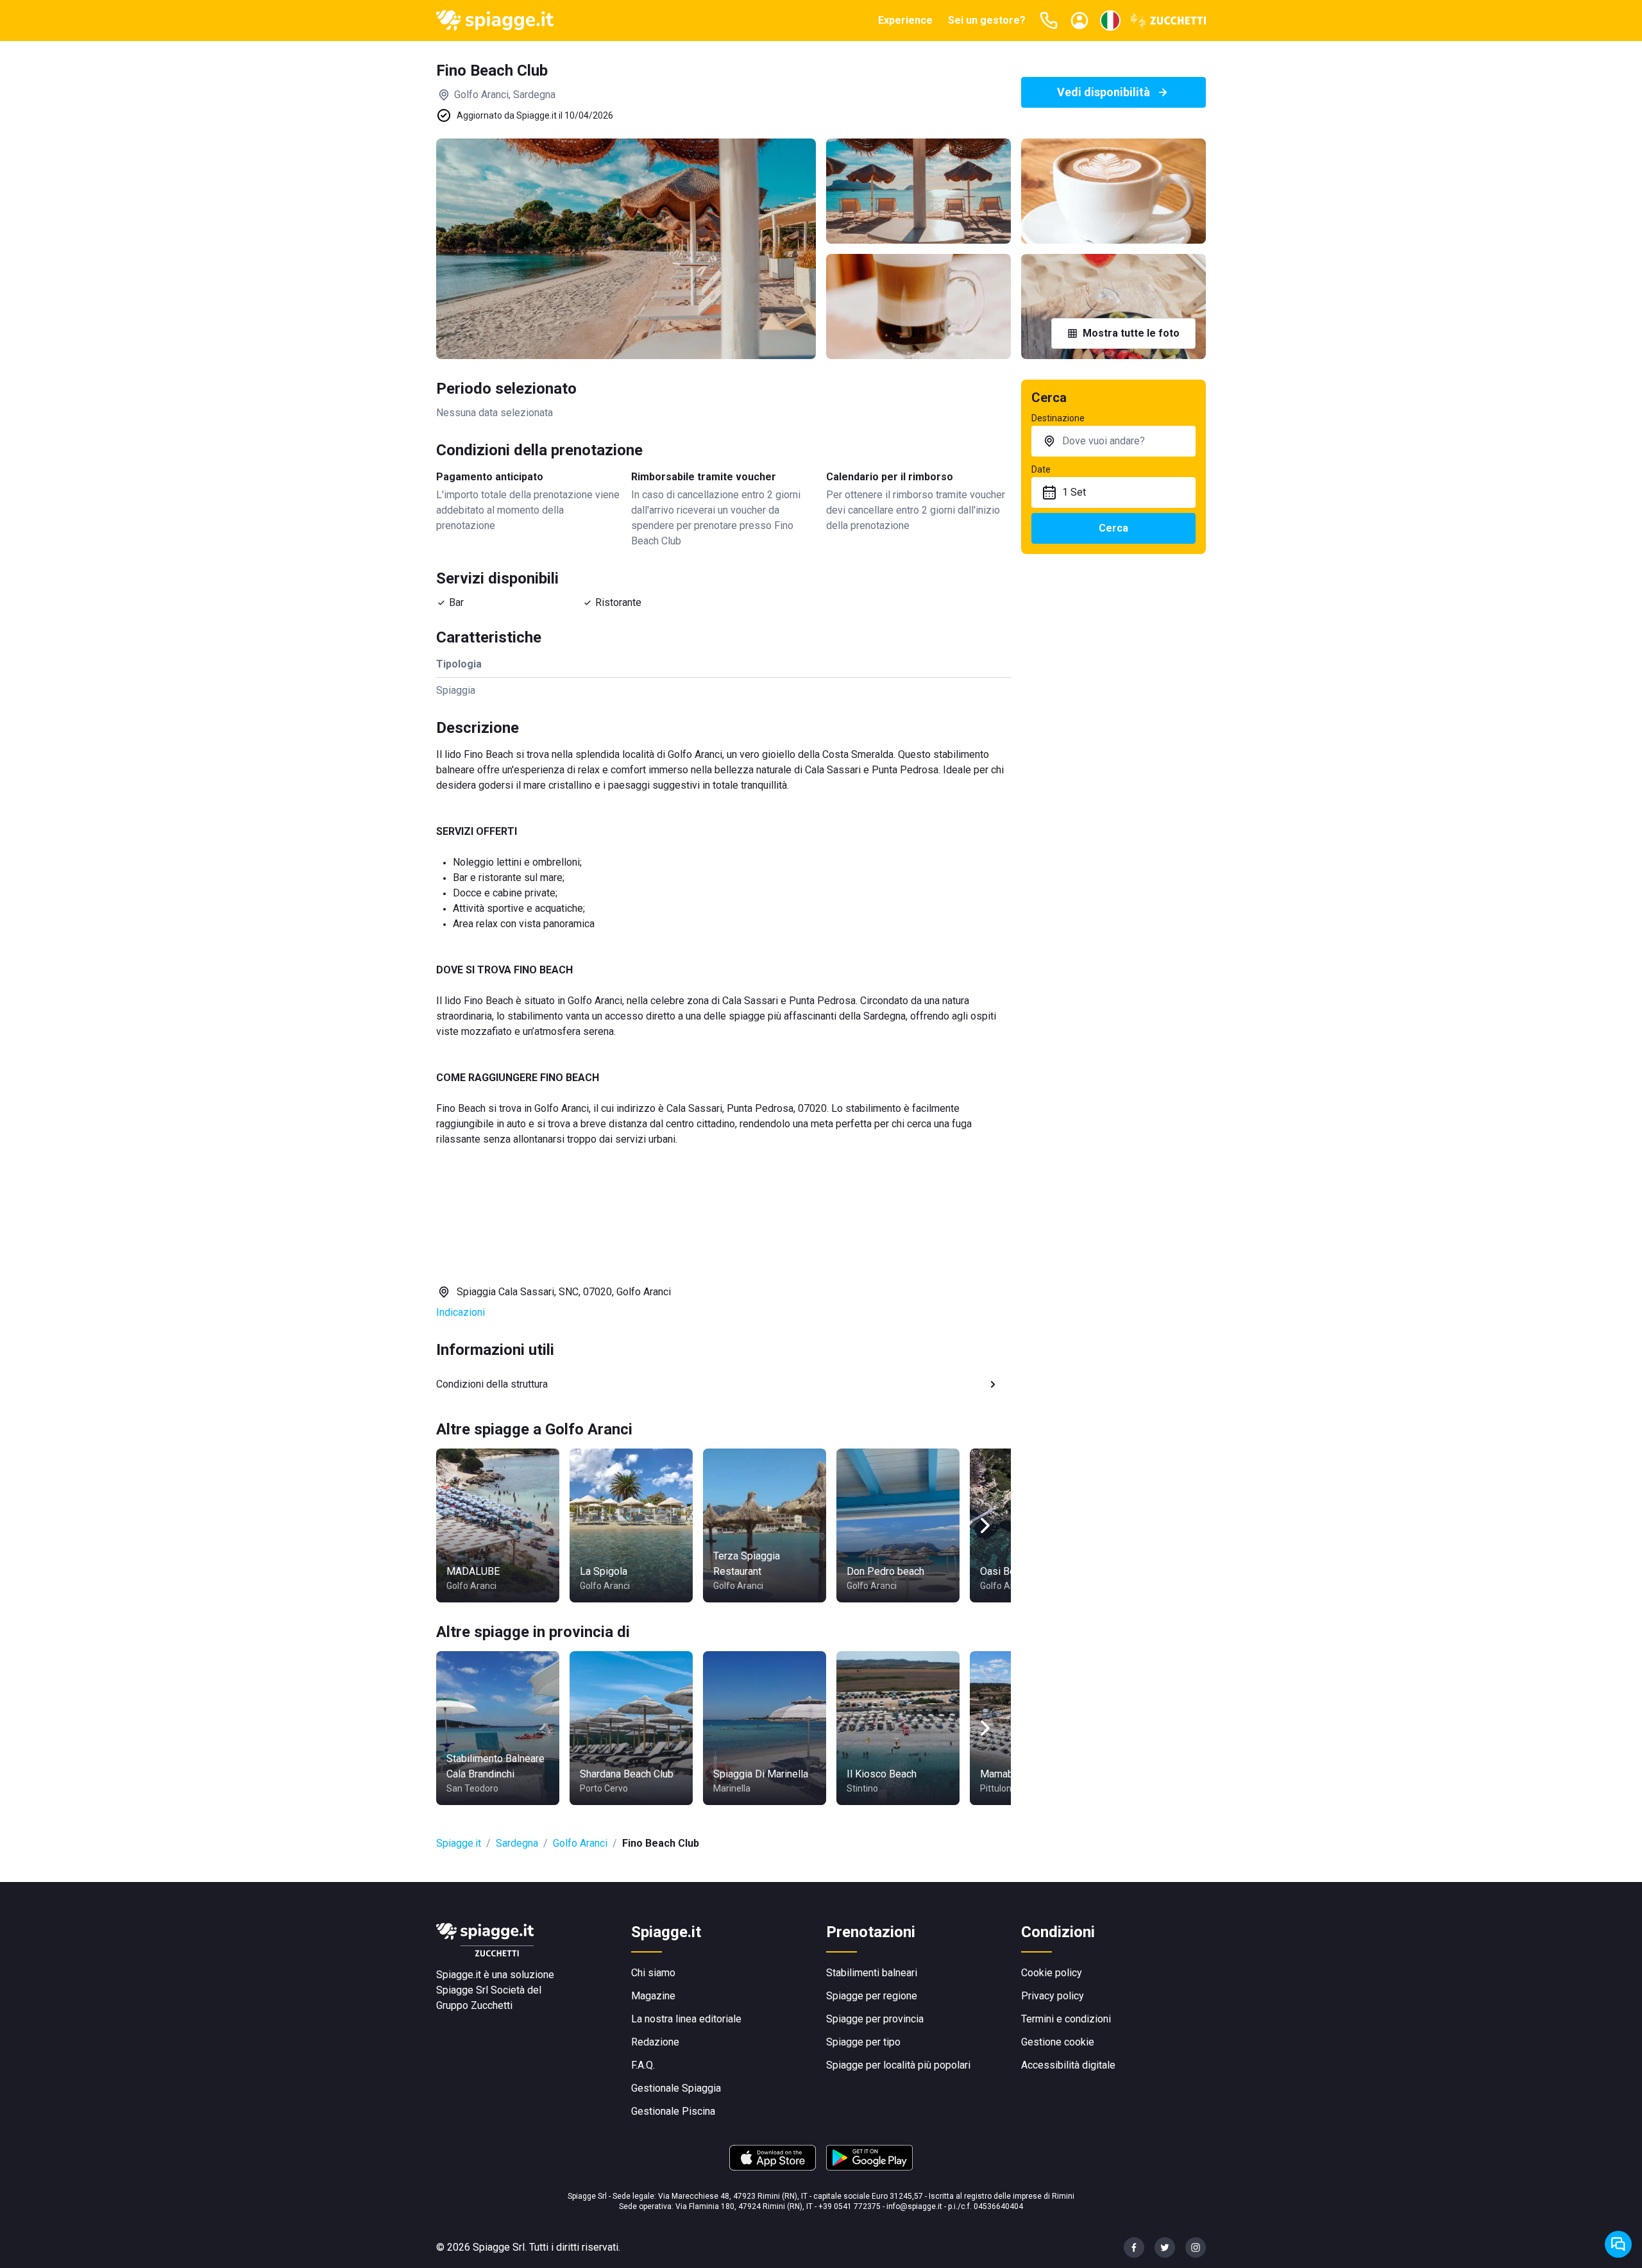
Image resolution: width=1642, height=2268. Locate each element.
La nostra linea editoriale (686, 2019)
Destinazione (1058, 418)
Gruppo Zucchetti (474, 2005)
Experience (905, 20)
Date (1041, 469)
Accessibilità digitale (1068, 2065)
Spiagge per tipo (863, 2042)
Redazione (655, 2042)
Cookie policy (1052, 1973)
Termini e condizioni (1066, 2019)
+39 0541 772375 (850, 2206)
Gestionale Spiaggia (676, 2088)
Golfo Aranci (580, 1843)
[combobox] (1113, 441)
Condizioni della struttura (492, 1384)
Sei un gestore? (987, 20)
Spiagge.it (459, 1843)
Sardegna (517, 1843)
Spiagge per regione (872, 1996)
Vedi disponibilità (1104, 92)
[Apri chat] (1618, 2244)
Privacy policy (1053, 1996)
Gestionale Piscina (673, 2111)
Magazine (653, 1996)
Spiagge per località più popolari (898, 2065)
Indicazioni (461, 1312)
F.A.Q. (643, 2065)
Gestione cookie (1058, 2042)
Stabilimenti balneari (872, 1973)
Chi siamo (653, 1973)
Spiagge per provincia (875, 2019)
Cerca (1113, 528)
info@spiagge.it (914, 2206)
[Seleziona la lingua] (1110, 21)
